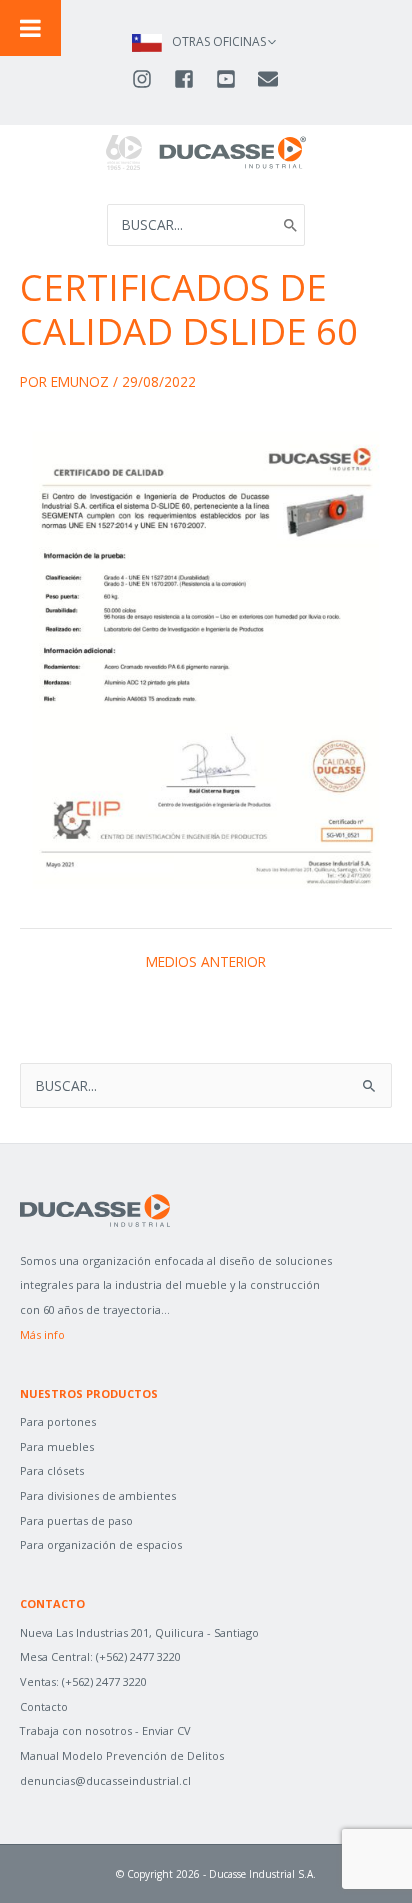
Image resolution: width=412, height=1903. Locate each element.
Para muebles (57, 1446)
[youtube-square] (235, 79)
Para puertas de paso (76, 1520)
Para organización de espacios (101, 1544)
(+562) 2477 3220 (138, 1656)
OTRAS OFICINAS (219, 41)
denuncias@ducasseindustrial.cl (105, 1780)
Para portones (58, 1421)
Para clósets (52, 1470)
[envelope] (269, 79)
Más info (42, 1334)
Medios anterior (206, 962)
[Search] (291, 225)
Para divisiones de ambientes (98, 1495)
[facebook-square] (193, 79)
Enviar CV (166, 1730)
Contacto (44, 1706)
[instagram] (151, 79)
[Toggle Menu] (30, 28)
